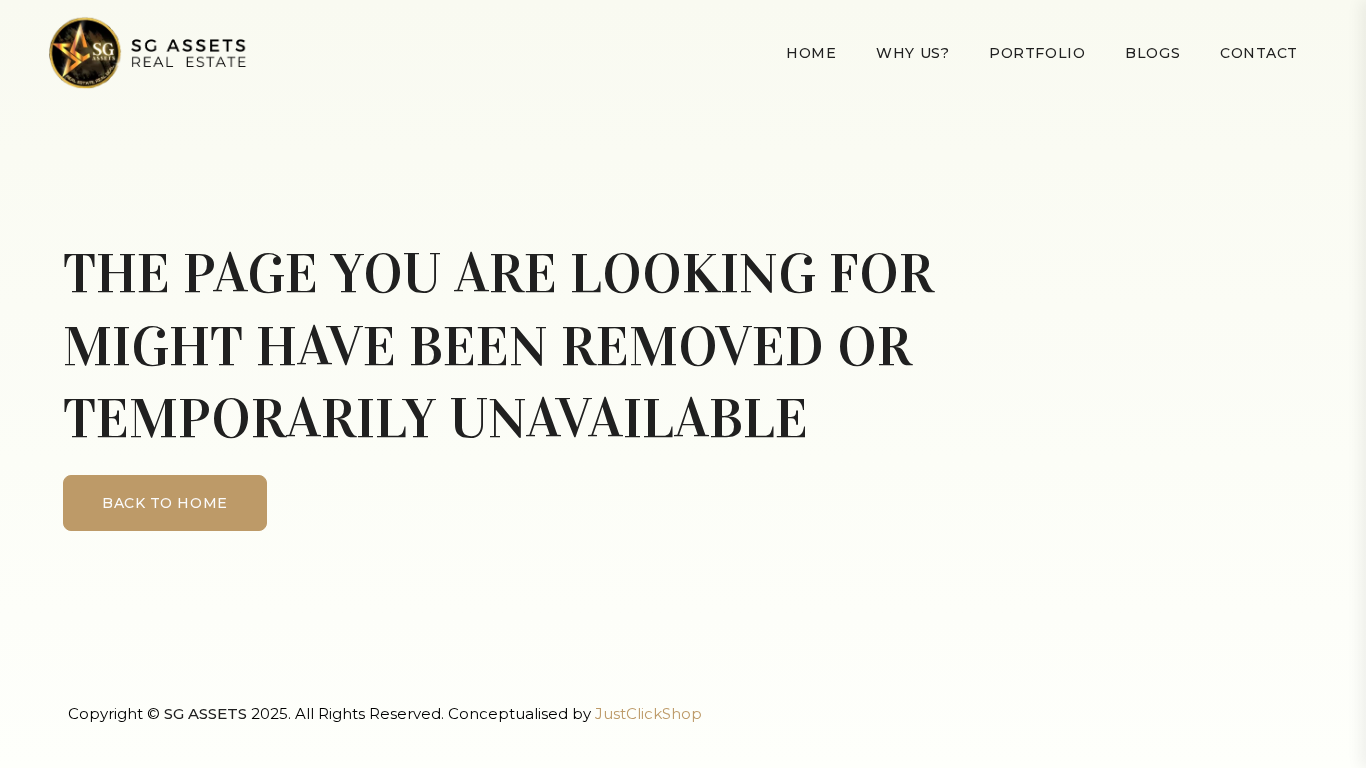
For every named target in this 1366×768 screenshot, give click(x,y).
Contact (1259, 53)
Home (811, 53)
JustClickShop (648, 713)
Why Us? (912, 53)
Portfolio (1037, 53)
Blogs (1152, 53)
